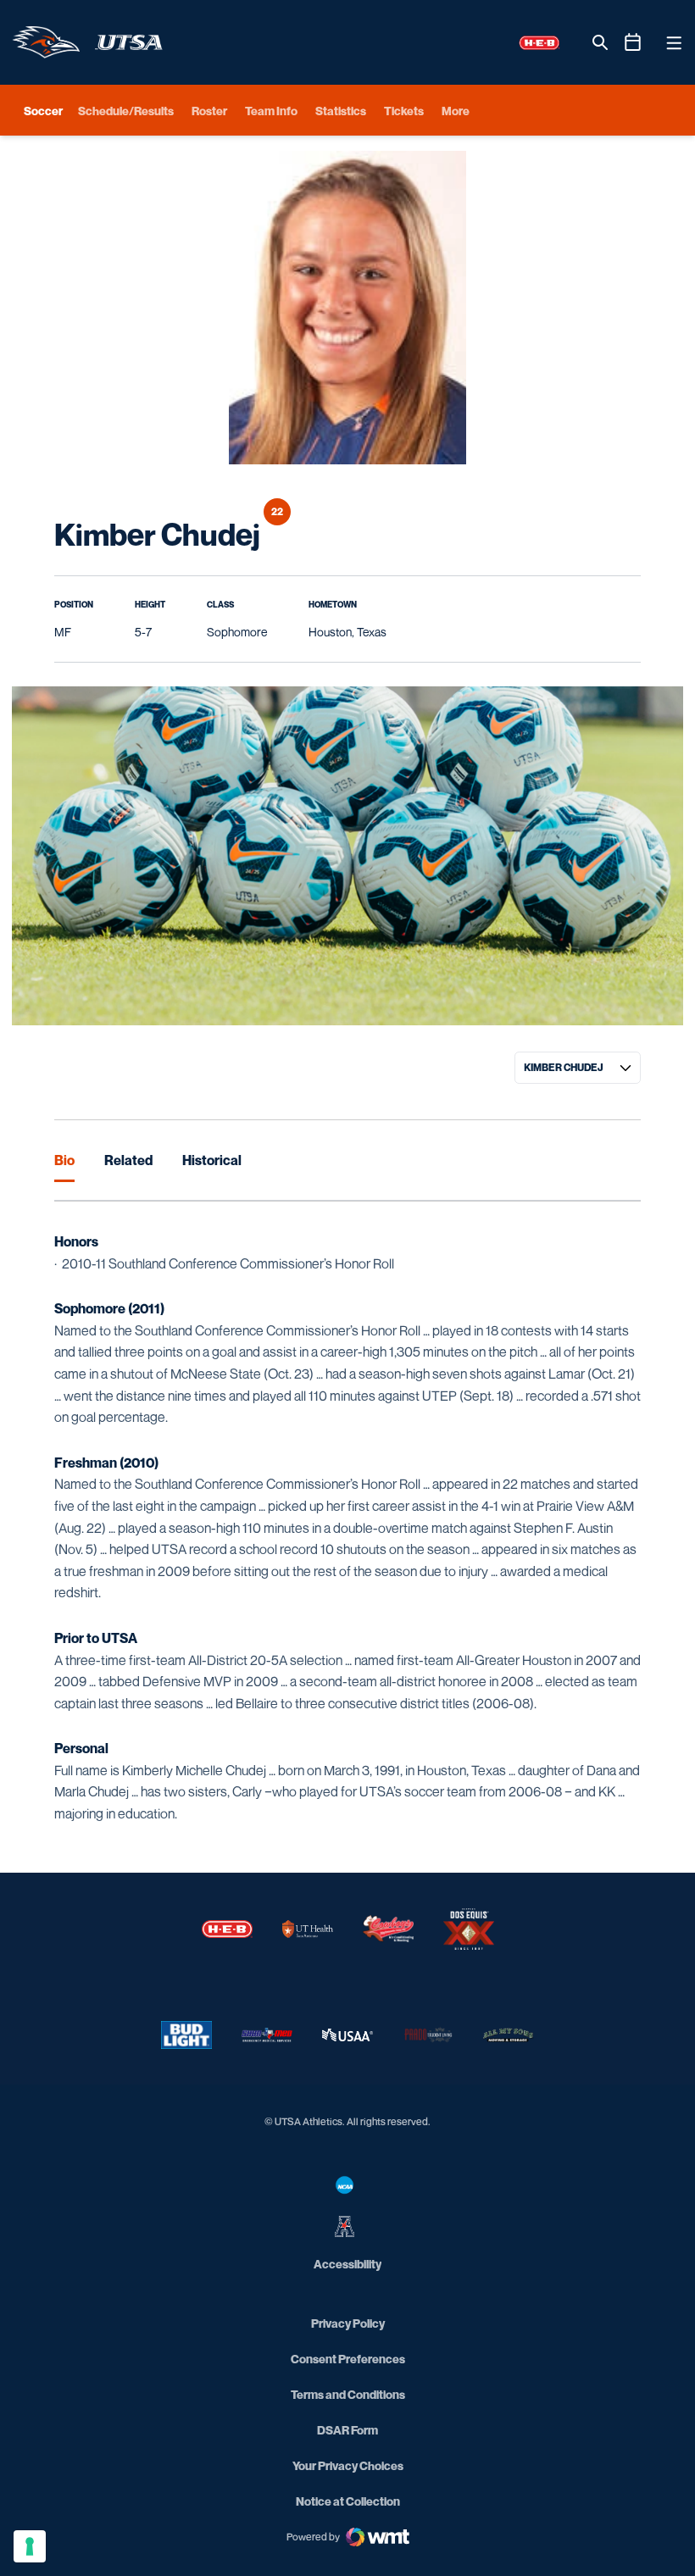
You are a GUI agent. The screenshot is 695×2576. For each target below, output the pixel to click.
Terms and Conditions (348, 2394)
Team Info (271, 111)
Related (128, 1160)
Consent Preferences (348, 2359)
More (456, 111)
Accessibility (347, 2263)
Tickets (404, 111)
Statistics (341, 111)
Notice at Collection (348, 2501)
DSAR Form (347, 2430)
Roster (209, 111)
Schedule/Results (126, 111)
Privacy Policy (348, 2323)
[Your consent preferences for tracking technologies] (30, 2546)
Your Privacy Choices (348, 2465)
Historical (212, 1160)
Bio (64, 1160)
